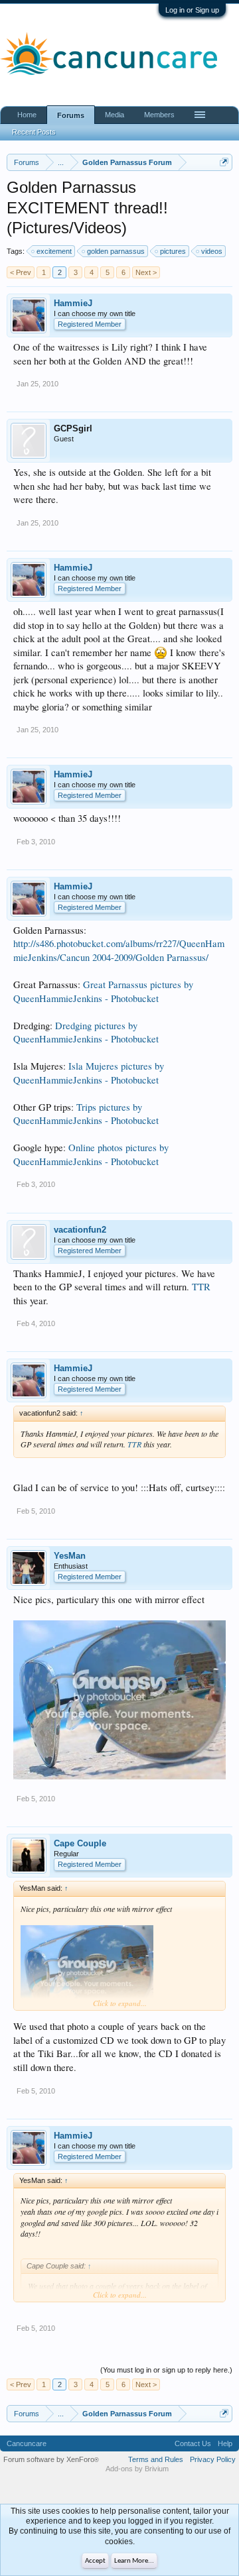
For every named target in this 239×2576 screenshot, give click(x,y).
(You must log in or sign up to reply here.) (166, 2370)
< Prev (21, 272)
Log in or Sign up (192, 10)
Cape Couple (80, 1843)
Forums (71, 115)
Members (159, 115)
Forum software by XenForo (51, 2459)
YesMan (70, 1556)
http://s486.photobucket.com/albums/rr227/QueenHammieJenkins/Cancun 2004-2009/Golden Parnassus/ (119, 950)
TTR (201, 1287)
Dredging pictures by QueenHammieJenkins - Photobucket (86, 1033)
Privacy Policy (213, 2459)
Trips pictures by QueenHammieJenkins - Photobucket (86, 1114)
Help (225, 2443)
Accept (95, 2561)
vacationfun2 (80, 1230)
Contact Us (193, 2443)
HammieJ (73, 303)
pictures (173, 251)
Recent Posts (34, 132)
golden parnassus (116, 251)
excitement (54, 251)
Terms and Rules (156, 2459)
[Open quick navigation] (224, 162)
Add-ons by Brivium (137, 2469)
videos (212, 251)
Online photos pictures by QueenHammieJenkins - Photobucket (91, 1154)
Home (27, 115)
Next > (146, 272)
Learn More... (134, 2561)
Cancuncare (27, 2443)
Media (115, 115)
